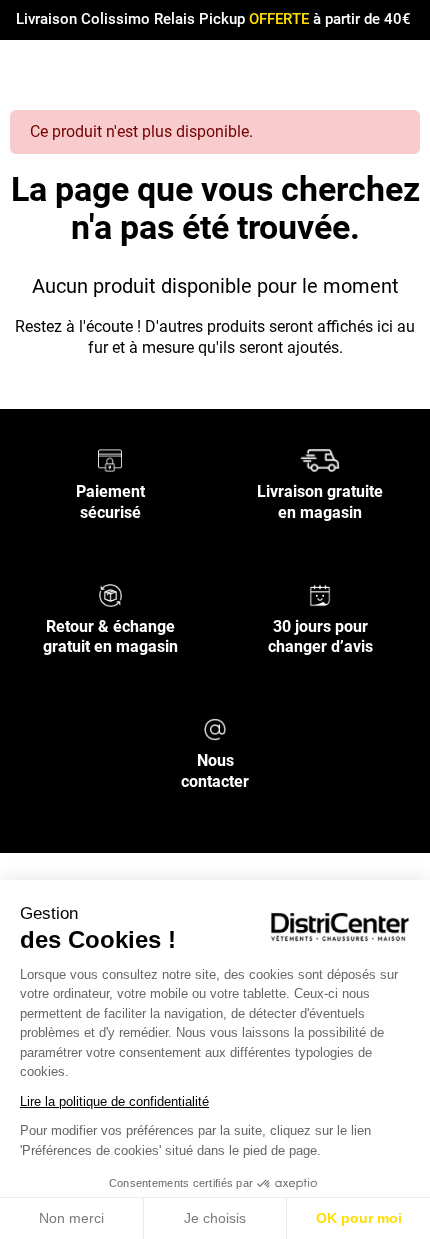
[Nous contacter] (215, 728)
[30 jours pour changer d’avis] (320, 593)
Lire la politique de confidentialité (114, 1101)
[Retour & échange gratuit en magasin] (110, 593)
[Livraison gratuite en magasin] (319, 459)
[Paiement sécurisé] (110, 459)
